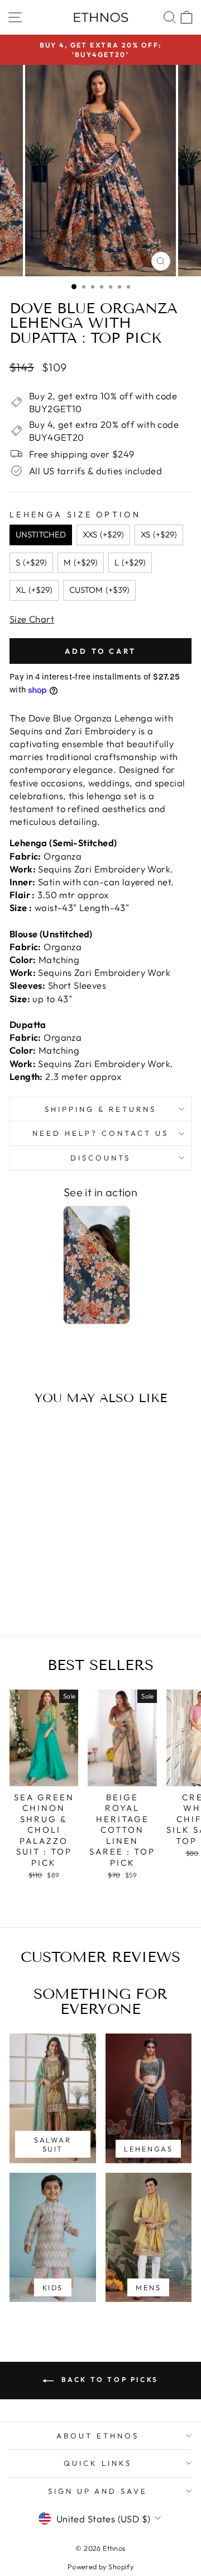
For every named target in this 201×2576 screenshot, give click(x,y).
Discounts (100, 1158)
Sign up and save (98, 2491)
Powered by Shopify (100, 2566)
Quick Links (98, 2463)
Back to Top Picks (108, 2379)
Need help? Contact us (100, 1133)
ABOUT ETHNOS (98, 2436)
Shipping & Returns (100, 1109)
